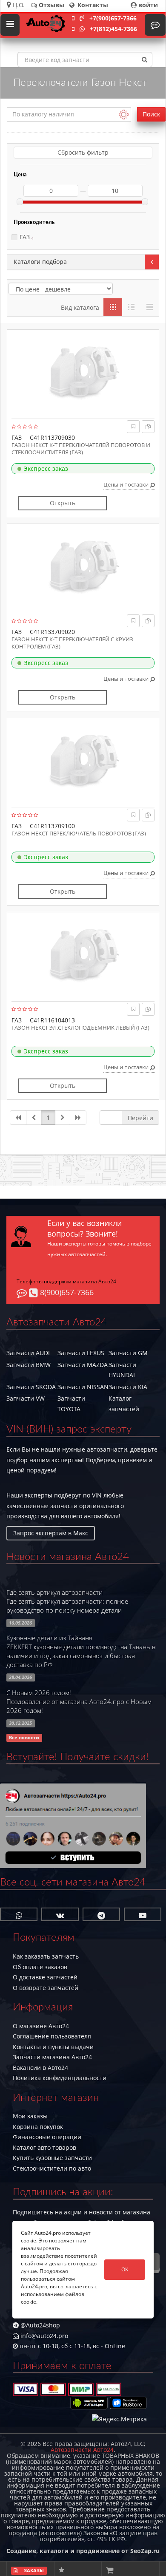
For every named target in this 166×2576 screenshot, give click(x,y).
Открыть (63, 503)
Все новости (24, 1738)
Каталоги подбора (40, 262)
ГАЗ (25, 237)
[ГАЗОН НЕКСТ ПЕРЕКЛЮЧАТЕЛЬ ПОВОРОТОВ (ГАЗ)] (83, 761)
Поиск (151, 114)
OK (125, 2269)
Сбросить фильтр (83, 152)
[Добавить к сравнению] (148, 426)
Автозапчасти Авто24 (82, 2450)
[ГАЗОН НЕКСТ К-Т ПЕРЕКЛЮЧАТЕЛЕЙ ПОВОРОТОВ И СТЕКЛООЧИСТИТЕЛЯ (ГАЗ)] (83, 372)
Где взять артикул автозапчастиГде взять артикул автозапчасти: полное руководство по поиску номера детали (67, 1601)
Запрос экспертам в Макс (51, 1533)
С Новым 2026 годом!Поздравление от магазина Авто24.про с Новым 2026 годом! (79, 1702)
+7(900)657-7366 (113, 18)
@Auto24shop (39, 2325)
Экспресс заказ (46, 468)
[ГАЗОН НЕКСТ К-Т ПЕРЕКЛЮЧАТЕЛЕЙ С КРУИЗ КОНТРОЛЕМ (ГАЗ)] (83, 566)
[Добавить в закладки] (133, 426)
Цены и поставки (127, 484)
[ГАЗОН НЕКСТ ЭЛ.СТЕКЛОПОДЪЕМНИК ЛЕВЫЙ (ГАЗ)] (83, 955)
